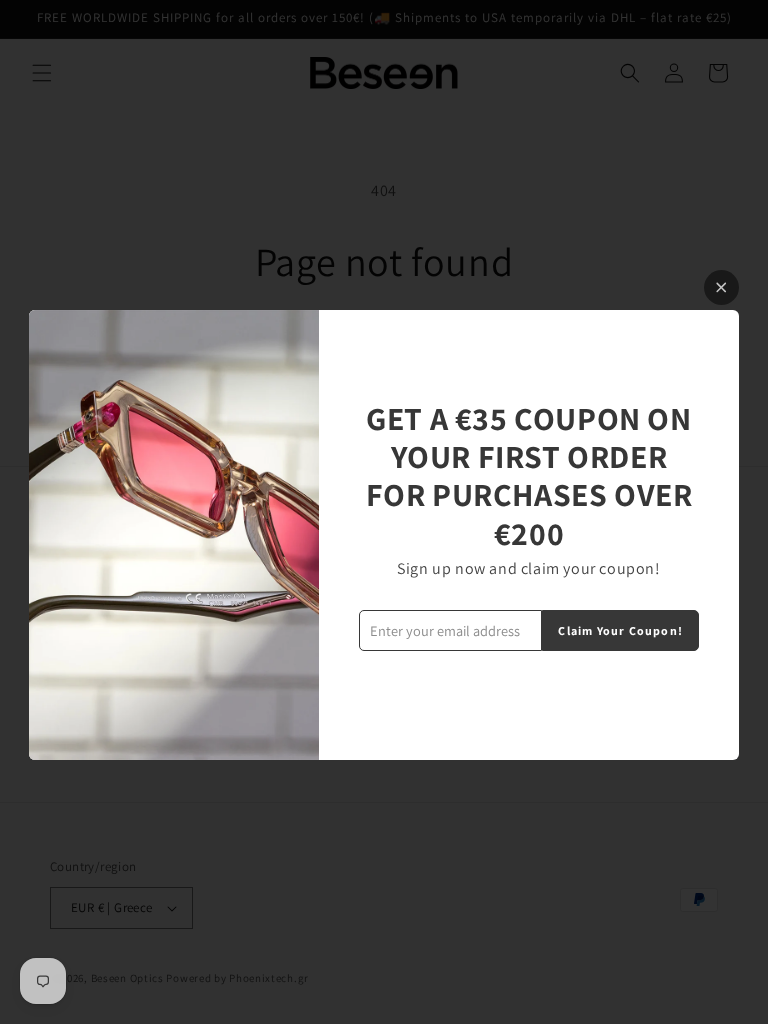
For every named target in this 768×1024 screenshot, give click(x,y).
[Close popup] (721, 287)
